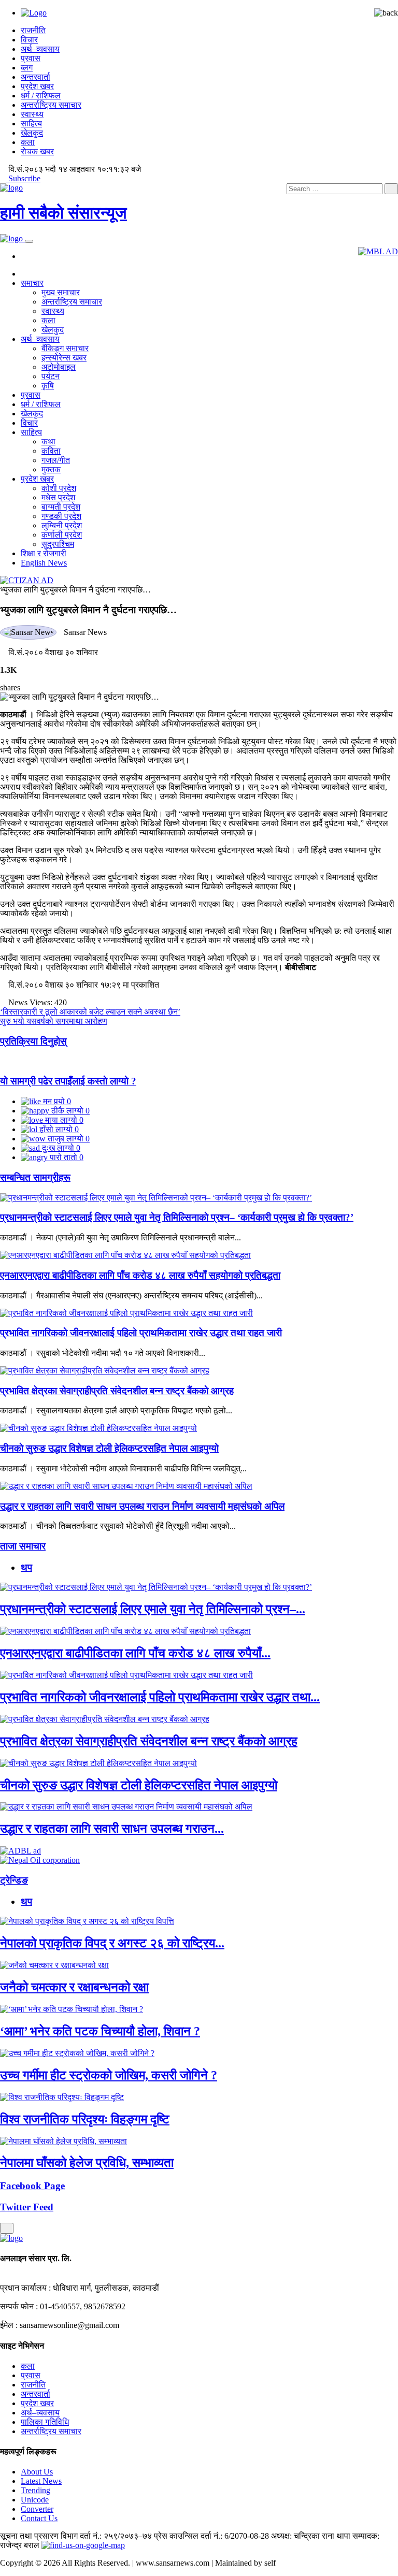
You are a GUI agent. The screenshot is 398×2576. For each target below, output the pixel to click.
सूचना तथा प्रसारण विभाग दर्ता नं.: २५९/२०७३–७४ (76, 2536)
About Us (37, 2472)
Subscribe (23, 178)
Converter (37, 2509)
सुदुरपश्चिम (58, 544)
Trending (35, 2490)
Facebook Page (32, 2186)
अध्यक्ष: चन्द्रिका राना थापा (311, 2536)
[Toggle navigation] (29, 241)
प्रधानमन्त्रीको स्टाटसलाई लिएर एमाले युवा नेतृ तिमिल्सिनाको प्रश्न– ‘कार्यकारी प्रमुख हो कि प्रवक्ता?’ (177, 1217)
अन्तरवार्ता (35, 77)
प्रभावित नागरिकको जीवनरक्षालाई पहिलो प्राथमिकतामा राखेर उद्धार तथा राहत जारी (141, 1333)
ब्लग (27, 68)
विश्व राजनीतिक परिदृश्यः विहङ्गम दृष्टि (85, 2119)
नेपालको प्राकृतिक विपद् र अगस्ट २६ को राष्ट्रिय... (112, 1943)
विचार (29, 40)
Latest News (41, 2481)
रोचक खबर (37, 151)
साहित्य (31, 124)
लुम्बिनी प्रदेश (62, 525)
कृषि (48, 386)
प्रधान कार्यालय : (25, 2288)
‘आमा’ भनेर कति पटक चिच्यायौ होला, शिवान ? (100, 2031)
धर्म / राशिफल (41, 96)
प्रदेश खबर (37, 86)
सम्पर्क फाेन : (19, 2306)
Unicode (35, 2500)
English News (44, 563)
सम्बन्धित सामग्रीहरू (35, 1177)
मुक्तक (51, 469)
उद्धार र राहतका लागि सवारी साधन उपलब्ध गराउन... (112, 1829)
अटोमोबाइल (59, 367)
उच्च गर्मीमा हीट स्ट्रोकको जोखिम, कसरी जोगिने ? (109, 2075)
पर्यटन (51, 376)
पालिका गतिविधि (45, 2422)
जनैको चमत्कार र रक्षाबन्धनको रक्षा (74, 1987)
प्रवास (31, 58)
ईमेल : (9, 2325)
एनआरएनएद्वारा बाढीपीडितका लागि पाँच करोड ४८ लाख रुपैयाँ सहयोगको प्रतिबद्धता (140, 1275)
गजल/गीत (56, 460)
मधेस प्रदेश (58, 497)
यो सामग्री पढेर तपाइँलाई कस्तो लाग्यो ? (68, 1081)
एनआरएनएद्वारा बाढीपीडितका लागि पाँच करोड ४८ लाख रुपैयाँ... (135, 1653)
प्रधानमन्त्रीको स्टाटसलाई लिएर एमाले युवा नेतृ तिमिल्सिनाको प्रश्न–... (153, 1609)
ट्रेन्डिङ (14, 1880)
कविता (51, 451)
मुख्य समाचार (61, 292)
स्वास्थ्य (32, 114)
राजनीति (33, 30)
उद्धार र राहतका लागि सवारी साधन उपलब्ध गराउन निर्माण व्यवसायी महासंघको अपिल (142, 1506)
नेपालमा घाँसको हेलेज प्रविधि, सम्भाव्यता (87, 2163)
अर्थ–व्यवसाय (40, 49)
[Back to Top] (7, 2228)
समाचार (32, 283)
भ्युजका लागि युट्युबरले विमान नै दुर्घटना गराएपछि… (75, 590)
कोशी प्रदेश (59, 488)
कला (28, 142)
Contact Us (39, 2518)
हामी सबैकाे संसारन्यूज (63, 213)
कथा (48, 442)
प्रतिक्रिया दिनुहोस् (33, 1041)
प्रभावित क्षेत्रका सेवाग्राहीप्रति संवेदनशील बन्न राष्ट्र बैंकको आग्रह (117, 1391)
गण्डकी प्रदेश (61, 516)
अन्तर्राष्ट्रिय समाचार (51, 105)
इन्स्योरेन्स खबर (64, 358)
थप (26, 1567)
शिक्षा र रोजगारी (44, 553)
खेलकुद (32, 133)
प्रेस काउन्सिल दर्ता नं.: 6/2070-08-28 (211, 2536)
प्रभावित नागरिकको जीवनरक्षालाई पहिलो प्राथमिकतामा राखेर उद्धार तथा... (160, 1697)
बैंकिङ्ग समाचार (65, 348)
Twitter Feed (27, 2207)
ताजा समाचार (23, 1546)
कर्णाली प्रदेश (62, 535)
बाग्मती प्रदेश (61, 507)
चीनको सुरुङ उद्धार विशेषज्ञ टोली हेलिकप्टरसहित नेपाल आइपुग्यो (109, 1448)
